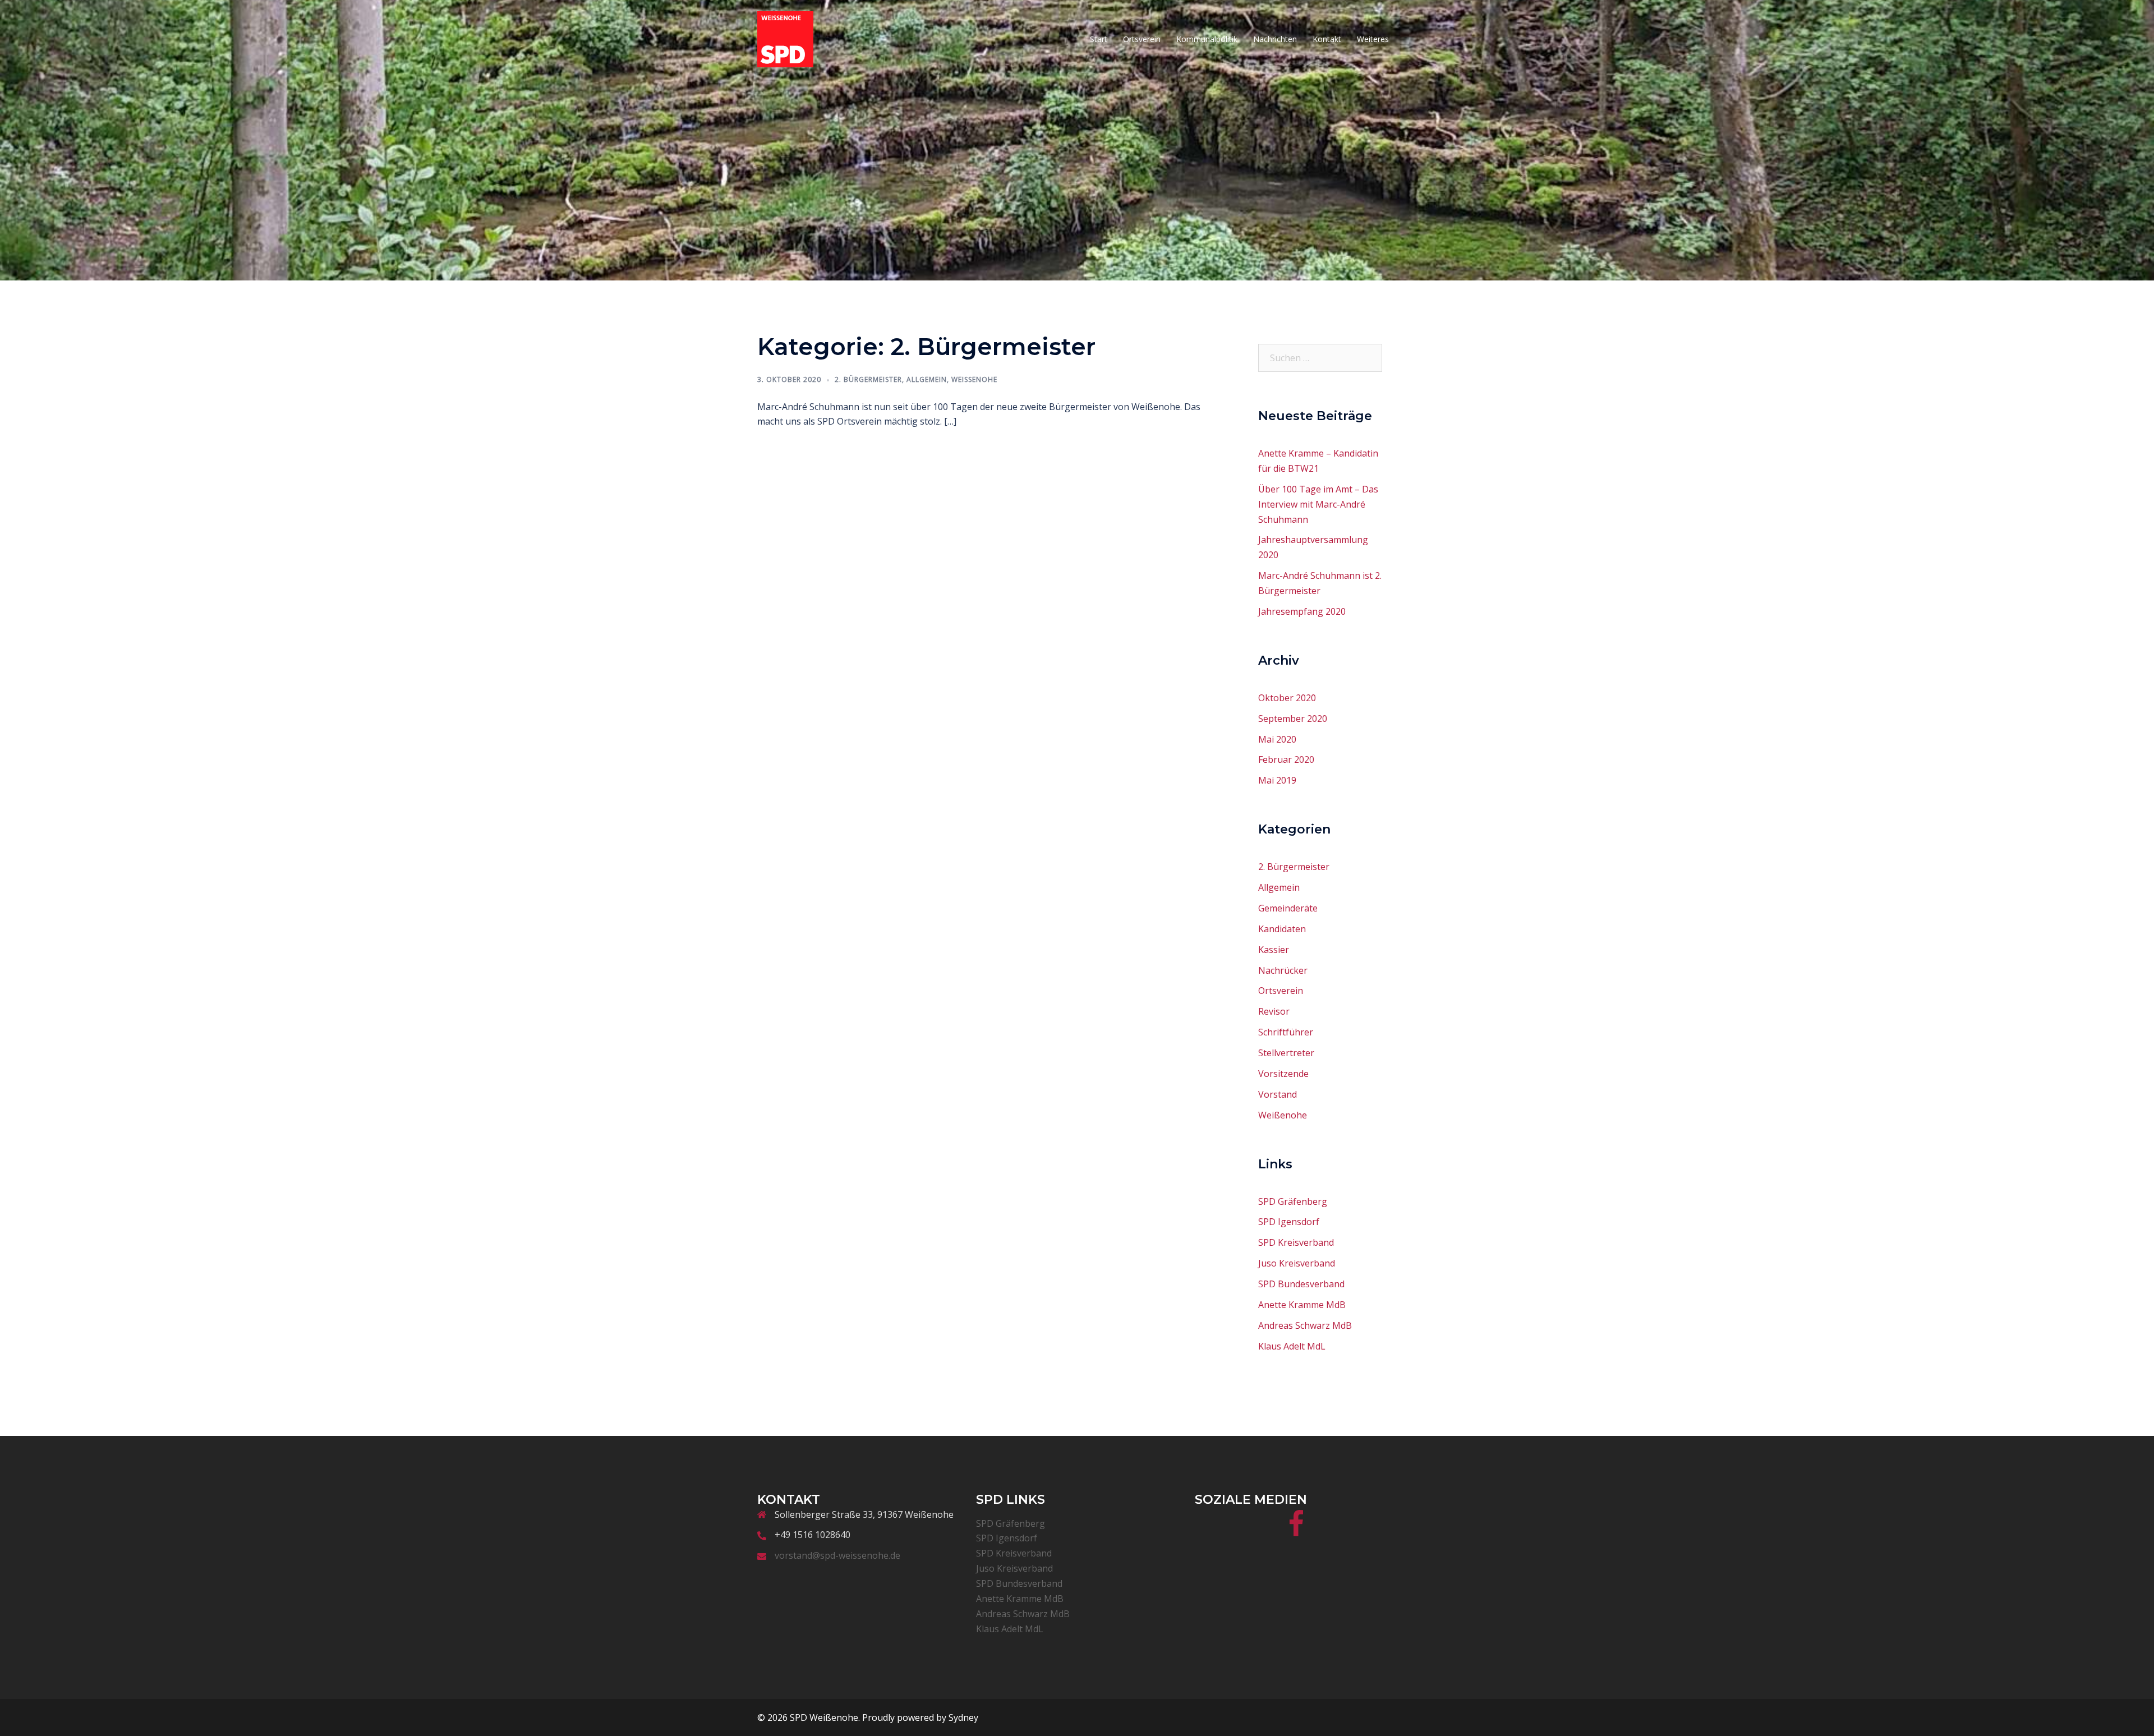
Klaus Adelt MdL (1292, 1346)
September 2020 (1293, 719)
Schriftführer (1286, 1032)
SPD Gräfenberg (1293, 1201)
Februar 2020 (1286, 759)
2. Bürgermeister (868, 379)
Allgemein (927, 379)
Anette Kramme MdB (1302, 1305)
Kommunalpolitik (1207, 39)
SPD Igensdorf (1289, 1222)
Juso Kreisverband (1297, 1263)
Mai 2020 (1277, 739)
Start (1099, 39)
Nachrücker (1283, 970)
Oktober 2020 (1287, 698)
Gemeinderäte (1288, 908)
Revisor (1274, 1011)
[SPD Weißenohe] (785, 38)
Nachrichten (1275, 39)
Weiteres (1373, 39)
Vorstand (1278, 1094)
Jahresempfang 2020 (1302, 611)
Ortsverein (1142, 39)
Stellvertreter (1286, 1053)
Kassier (1274, 950)
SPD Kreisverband (1296, 1242)
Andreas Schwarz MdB (1305, 1325)
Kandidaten (1282, 929)
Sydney (963, 1717)
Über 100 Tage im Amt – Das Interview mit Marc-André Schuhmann (1318, 504)
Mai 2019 (1277, 780)
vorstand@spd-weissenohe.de (837, 1555)
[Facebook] (1296, 1531)
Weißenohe (974, 379)
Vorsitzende (1283, 1074)
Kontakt (1327, 39)
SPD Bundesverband (1301, 1284)
